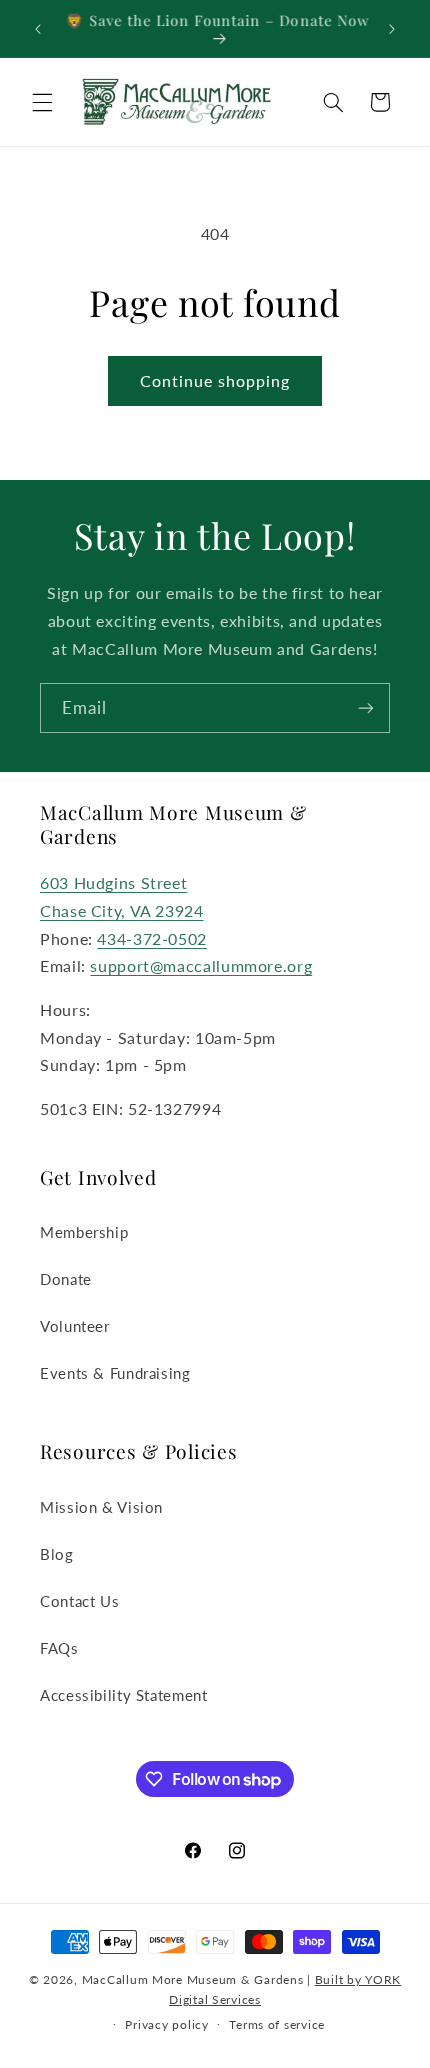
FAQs (59, 1648)
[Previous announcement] (38, 29)
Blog (57, 1554)
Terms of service (277, 2024)
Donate (66, 1279)
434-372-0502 (152, 938)
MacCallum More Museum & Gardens (193, 1979)
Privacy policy (166, 2024)
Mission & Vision (101, 1507)
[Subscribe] (366, 707)
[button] (42, 102)
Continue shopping (215, 380)
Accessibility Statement (124, 1695)
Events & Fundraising (115, 1373)
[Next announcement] (392, 29)
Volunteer (75, 1326)
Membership (84, 1232)
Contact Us (79, 1601)
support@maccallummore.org (201, 965)
